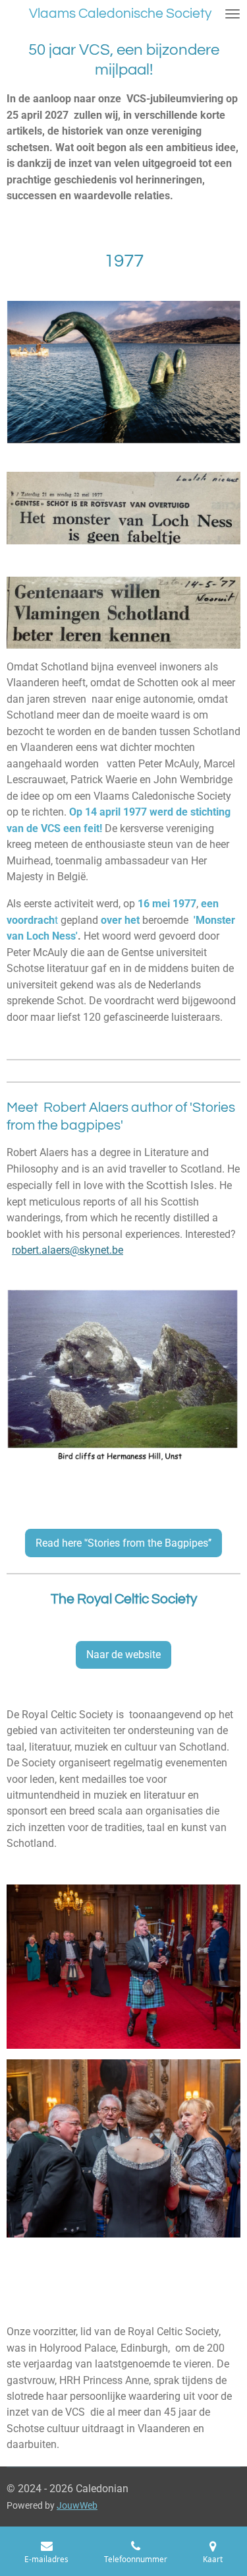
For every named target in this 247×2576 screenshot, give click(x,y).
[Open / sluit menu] (233, 14)
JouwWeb (77, 2505)
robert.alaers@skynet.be (68, 1250)
